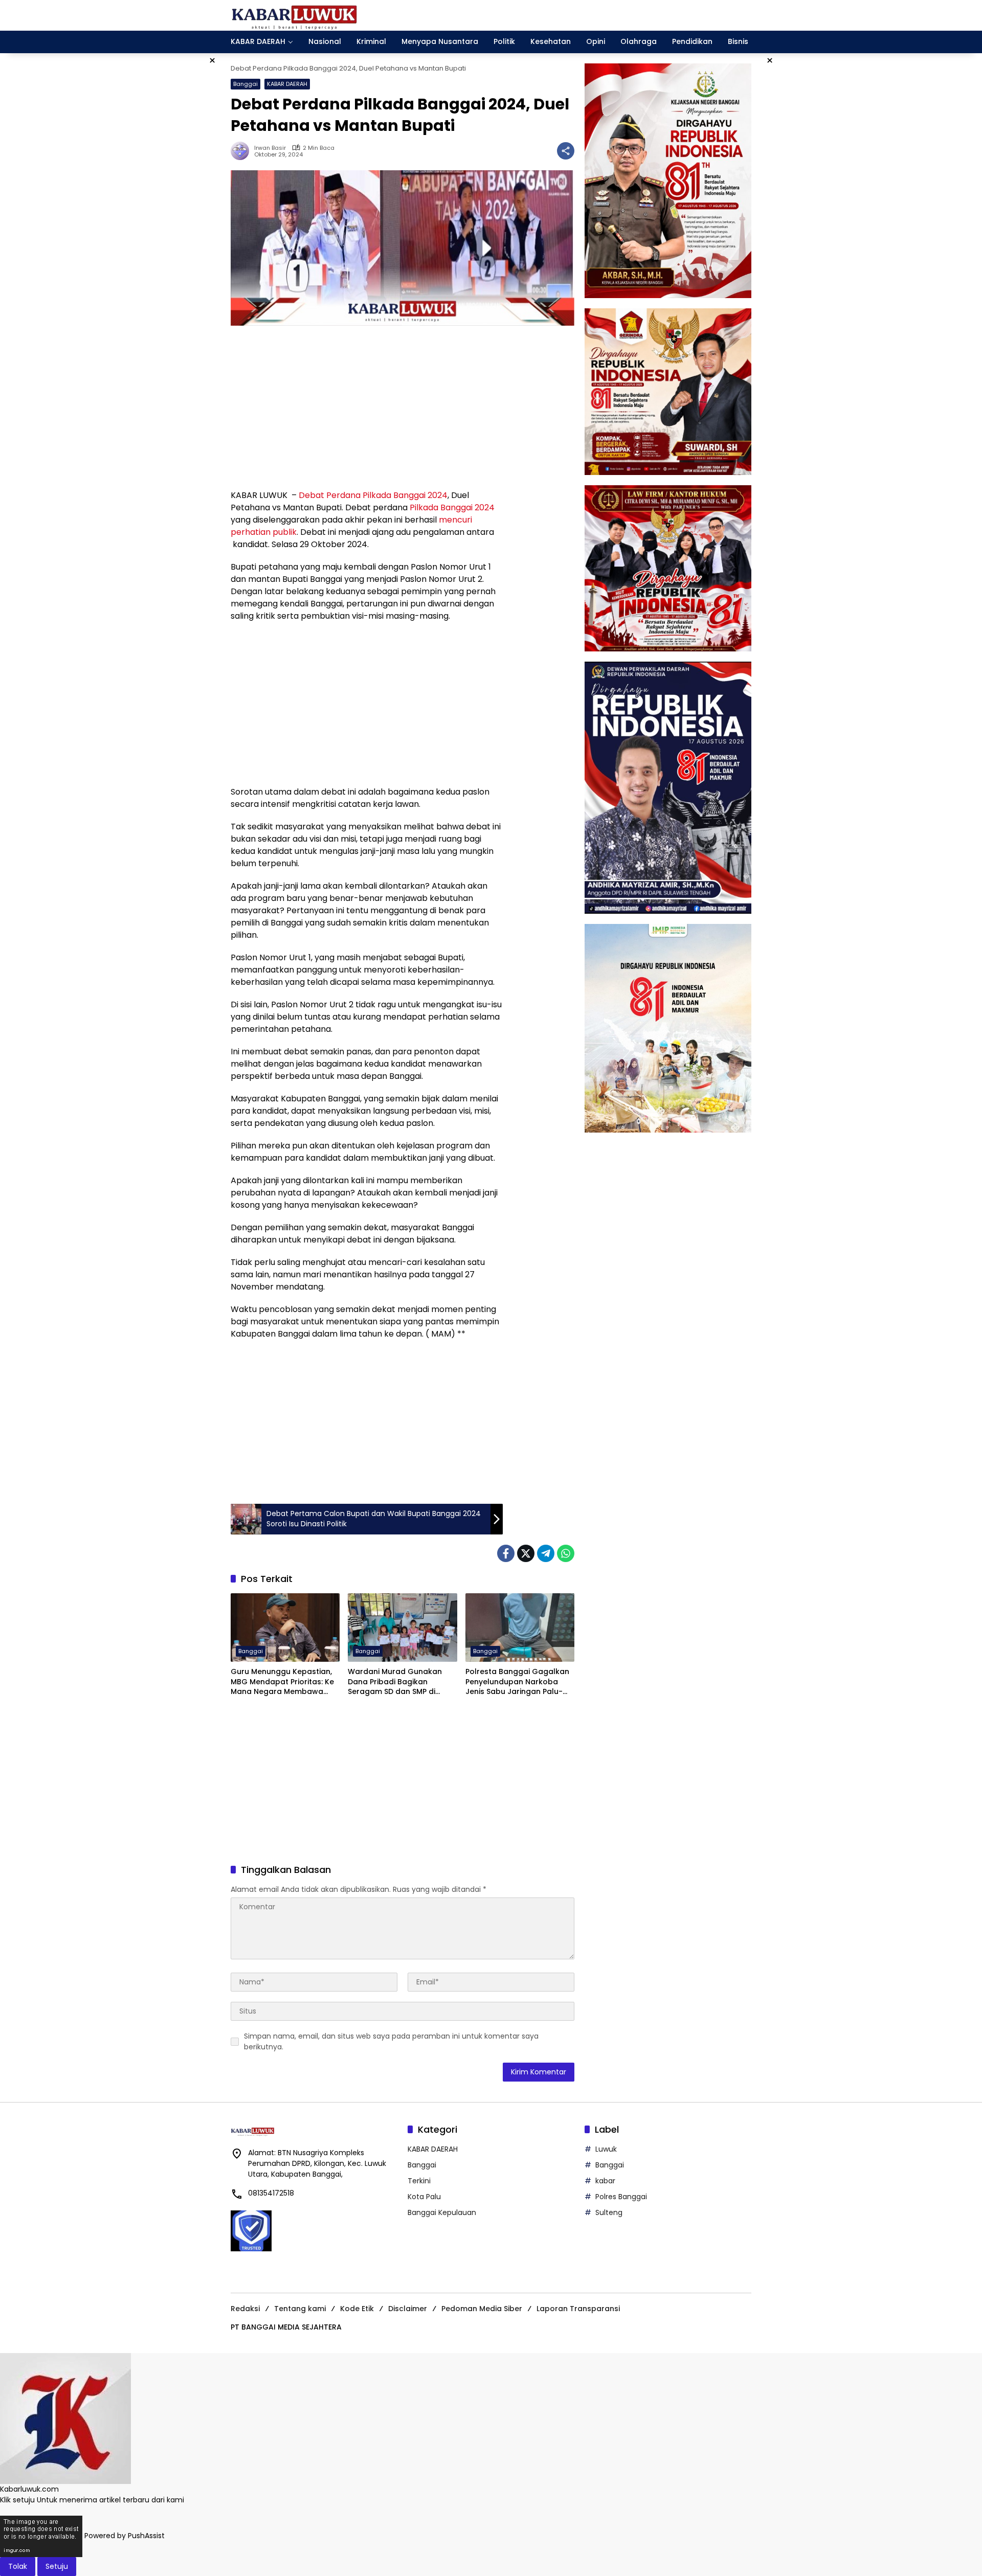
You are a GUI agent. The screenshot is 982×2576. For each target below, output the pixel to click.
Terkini (419, 2181)
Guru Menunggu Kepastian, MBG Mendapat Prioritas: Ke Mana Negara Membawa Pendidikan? (282, 1682)
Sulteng (609, 2212)
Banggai (245, 84)
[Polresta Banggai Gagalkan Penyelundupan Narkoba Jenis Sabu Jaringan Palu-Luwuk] (520, 1628)
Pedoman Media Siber (482, 2309)
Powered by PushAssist (125, 2536)
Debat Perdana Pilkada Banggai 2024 (373, 495)
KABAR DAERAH (287, 84)
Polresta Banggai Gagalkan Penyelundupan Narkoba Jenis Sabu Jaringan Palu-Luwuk (517, 1682)
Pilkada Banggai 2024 (452, 507)
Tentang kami (300, 2309)
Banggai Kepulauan (442, 2212)
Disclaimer (408, 2309)
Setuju (57, 2566)
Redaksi (245, 2309)
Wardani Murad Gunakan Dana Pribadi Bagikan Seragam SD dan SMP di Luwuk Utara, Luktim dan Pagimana (395, 1682)
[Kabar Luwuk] (295, 15)
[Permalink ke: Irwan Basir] (242, 151)
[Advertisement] (367, 408)
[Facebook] (506, 1553)
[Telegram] (546, 1553)
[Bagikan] (566, 151)
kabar (605, 2181)
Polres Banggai (621, 2197)
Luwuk (606, 2149)
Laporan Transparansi (578, 2309)
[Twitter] (526, 1553)
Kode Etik (357, 2309)
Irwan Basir (270, 148)
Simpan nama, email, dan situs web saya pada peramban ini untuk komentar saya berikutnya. (391, 2041)
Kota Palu (424, 2197)
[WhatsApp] (566, 1553)
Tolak (18, 2566)
